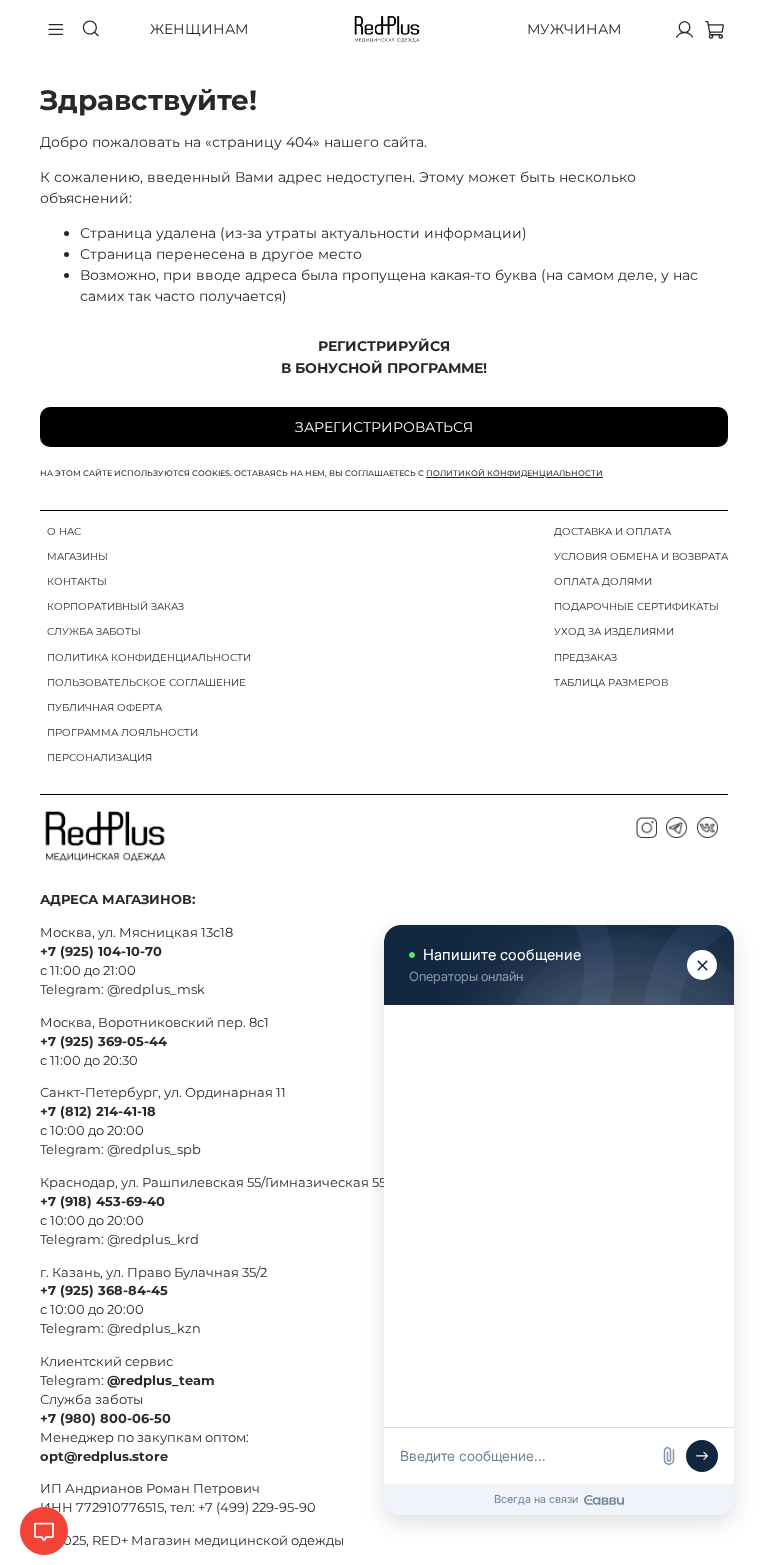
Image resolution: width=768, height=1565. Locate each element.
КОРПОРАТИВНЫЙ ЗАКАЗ (115, 606)
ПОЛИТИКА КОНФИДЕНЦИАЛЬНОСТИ (149, 657)
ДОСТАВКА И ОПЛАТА (612, 531)
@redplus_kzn (154, 1328)
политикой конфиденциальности (514, 473)
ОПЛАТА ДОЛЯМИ (603, 581)
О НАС (64, 531)
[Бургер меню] (56, 29)
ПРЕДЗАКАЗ (585, 657)
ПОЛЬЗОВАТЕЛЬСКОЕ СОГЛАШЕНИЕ (146, 682)
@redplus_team (161, 1380)
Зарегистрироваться (384, 427)
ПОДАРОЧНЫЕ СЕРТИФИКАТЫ (636, 606)
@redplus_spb (154, 1149)
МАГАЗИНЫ (77, 556)
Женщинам (199, 29)
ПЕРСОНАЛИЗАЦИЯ (99, 757)
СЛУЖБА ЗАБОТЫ (94, 631)
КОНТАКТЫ (77, 581)
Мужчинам (574, 29)
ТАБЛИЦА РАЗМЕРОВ (611, 682)
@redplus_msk (156, 989)
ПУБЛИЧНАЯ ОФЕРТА (104, 707)
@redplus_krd (153, 1239)
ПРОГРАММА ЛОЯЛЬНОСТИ (122, 732)
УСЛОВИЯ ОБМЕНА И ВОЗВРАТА (641, 556)
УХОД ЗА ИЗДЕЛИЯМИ (614, 631)
